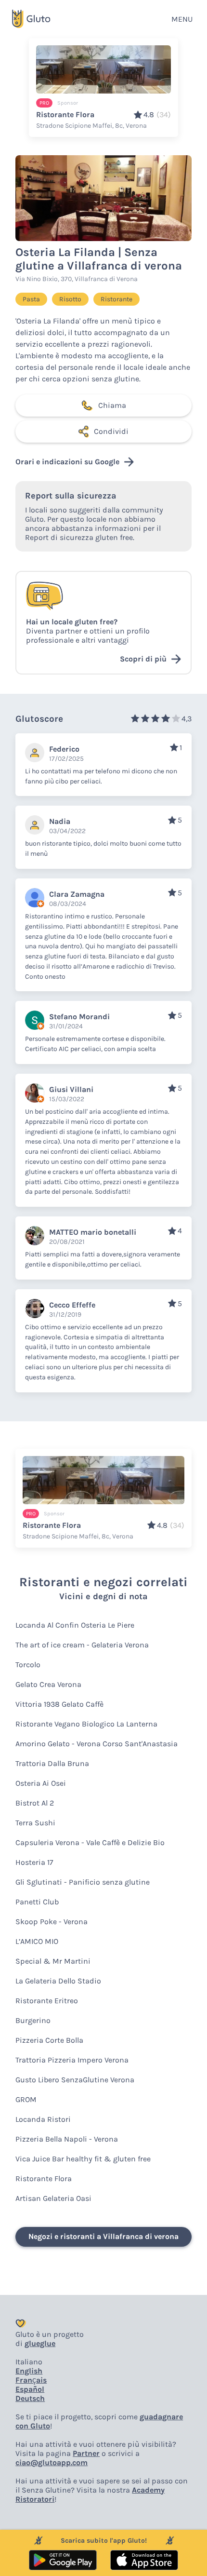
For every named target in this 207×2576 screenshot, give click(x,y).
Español (30, 2389)
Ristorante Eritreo (47, 2001)
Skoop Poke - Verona (52, 1922)
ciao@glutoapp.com (52, 2462)
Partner (86, 2453)
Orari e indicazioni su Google (67, 462)
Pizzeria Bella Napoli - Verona (67, 2139)
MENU (182, 19)
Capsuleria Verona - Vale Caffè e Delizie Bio (90, 1842)
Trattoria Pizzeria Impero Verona (72, 2060)
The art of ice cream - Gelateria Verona (82, 1645)
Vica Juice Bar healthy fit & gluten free (83, 2159)
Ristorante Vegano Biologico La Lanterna (86, 1724)
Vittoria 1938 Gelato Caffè (59, 1704)
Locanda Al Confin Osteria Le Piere (75, 1625)
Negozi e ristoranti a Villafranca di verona (103, 2236)
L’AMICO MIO (37, 1941)
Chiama (112, 405)
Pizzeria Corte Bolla (49, 2040)
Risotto (70, 299)
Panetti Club (37, 1902)
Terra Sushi (35, 1823)
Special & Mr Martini (53, 1961)
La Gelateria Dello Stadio (58, 1981)
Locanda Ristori (43, 2119)
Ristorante (116, 299)
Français (31, 2380)
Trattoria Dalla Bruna (52, 1763)
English (29, 2371)
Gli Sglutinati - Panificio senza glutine (83, 1882)
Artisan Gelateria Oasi (53, 2198)
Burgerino (33, 2020)
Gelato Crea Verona (48, 1684)
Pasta (31, 299)
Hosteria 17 (34, 1862)
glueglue (40, 2343)
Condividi (111, 431)
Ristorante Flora (44, 2178)
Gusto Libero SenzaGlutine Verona (75, 2080)
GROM (26, 2099)
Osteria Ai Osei (41, 1783)
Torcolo (28, 1665)
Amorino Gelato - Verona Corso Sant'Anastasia (97, 1744)
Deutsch (30, 2398)
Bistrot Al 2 (35, 1803)
